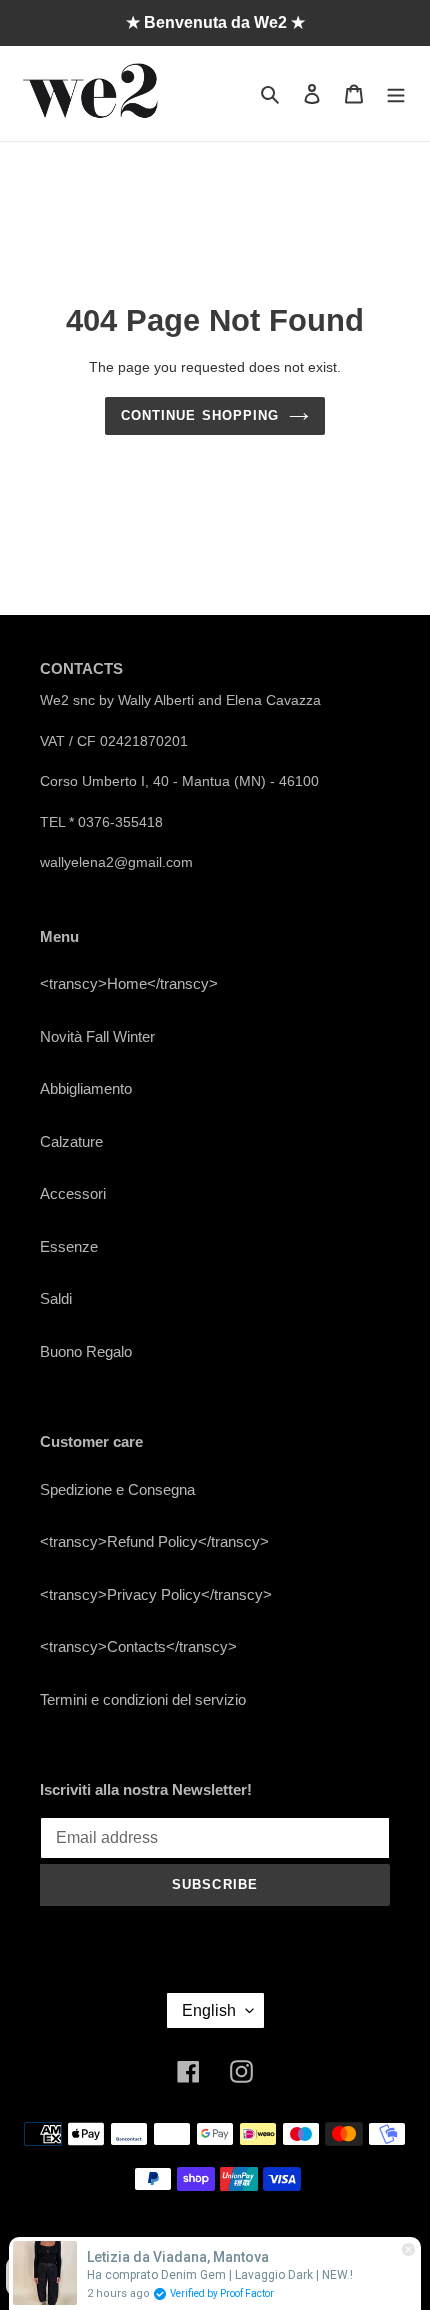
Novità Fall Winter (97, 1036)
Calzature (71, 1141)
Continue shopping (200, 415)
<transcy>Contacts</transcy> (138, 1646)
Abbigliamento (86, 1088)
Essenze (69, 1246)
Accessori (73, 1193)
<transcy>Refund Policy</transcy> (154, 1541)
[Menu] (396, 93)
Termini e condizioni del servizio (143, 1699)
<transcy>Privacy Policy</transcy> (156, 1594)
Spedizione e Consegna (117, 1489)
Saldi (56, 1298)
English (209, 2010)
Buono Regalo (86, 1351)
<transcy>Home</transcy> (129, 983)
